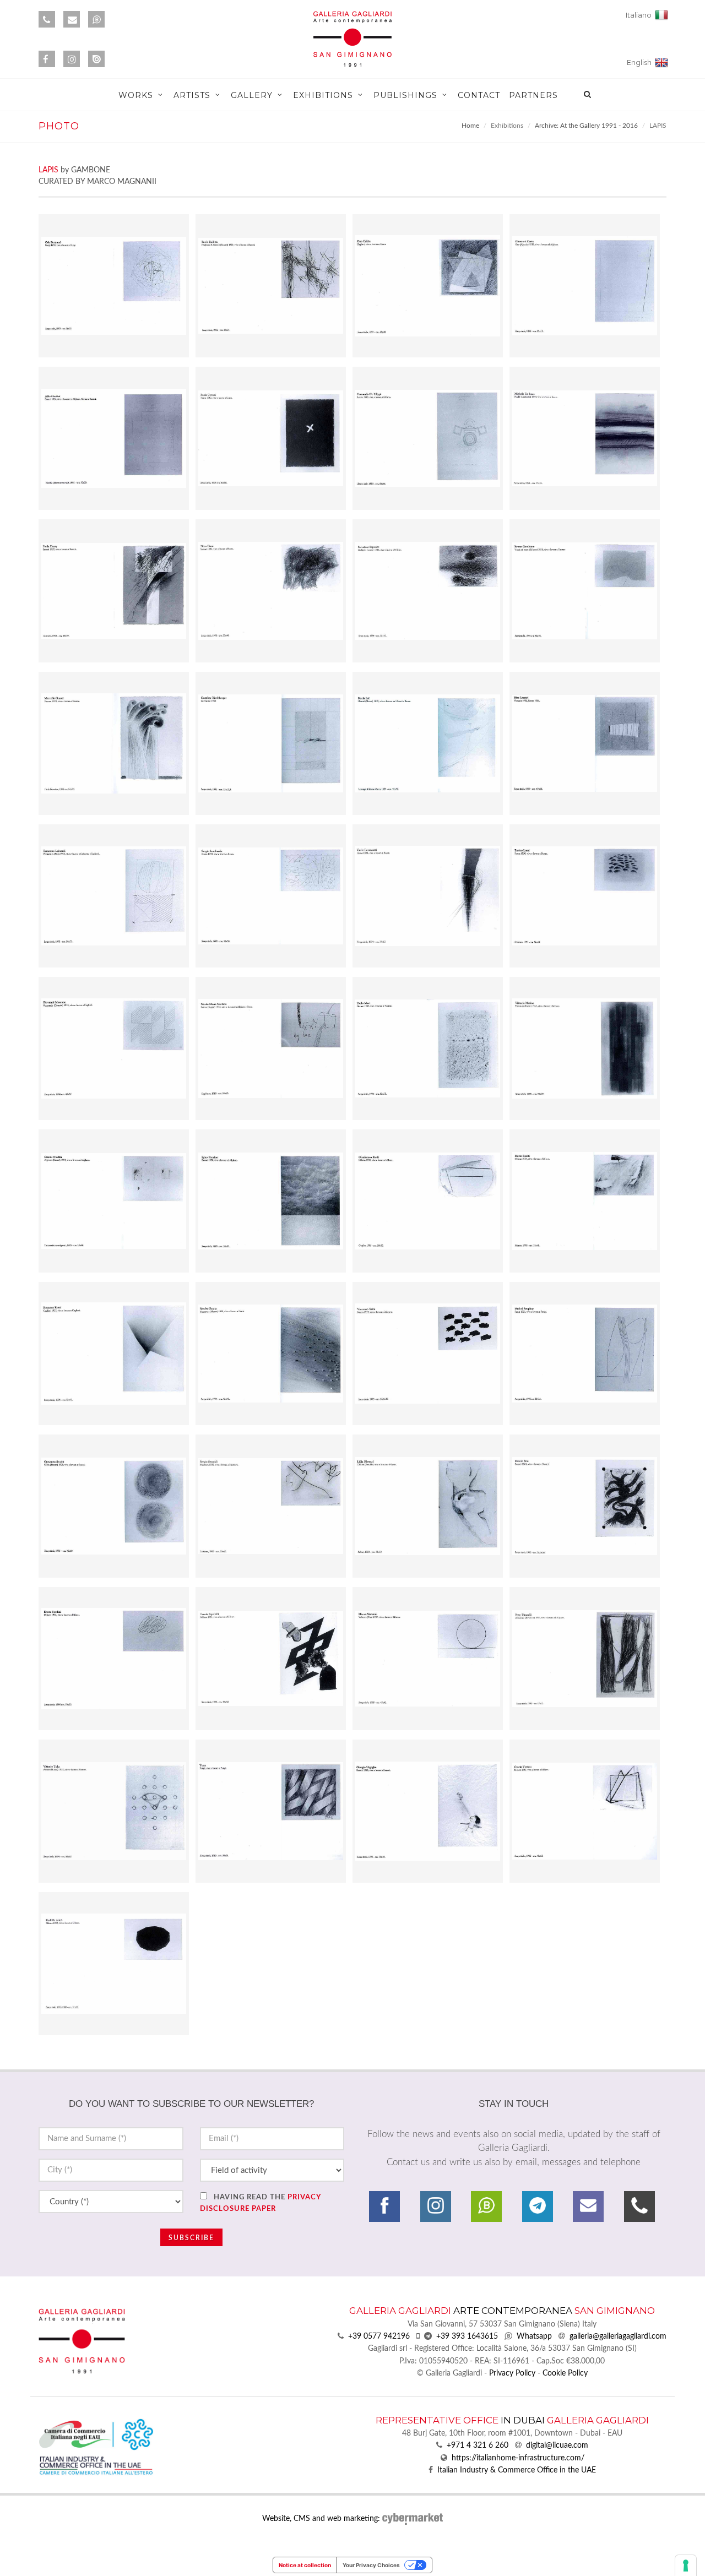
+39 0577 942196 (379, 2336)
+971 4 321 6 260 (478, 2445)
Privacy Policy (512, 2373)
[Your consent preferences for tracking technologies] (686, 2566)
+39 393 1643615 (467, 2336)
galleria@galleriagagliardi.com (618, 2336)
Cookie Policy (565, 2373)
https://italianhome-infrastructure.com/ (518, 2458)
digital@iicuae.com (557, 2445)
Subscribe (191, 2238)
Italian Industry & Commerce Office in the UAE (517, 2470)
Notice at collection (305, 2565)
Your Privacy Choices (371, 2565)
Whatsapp (534, 2336)
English (641, 63)
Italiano (640, 15)
